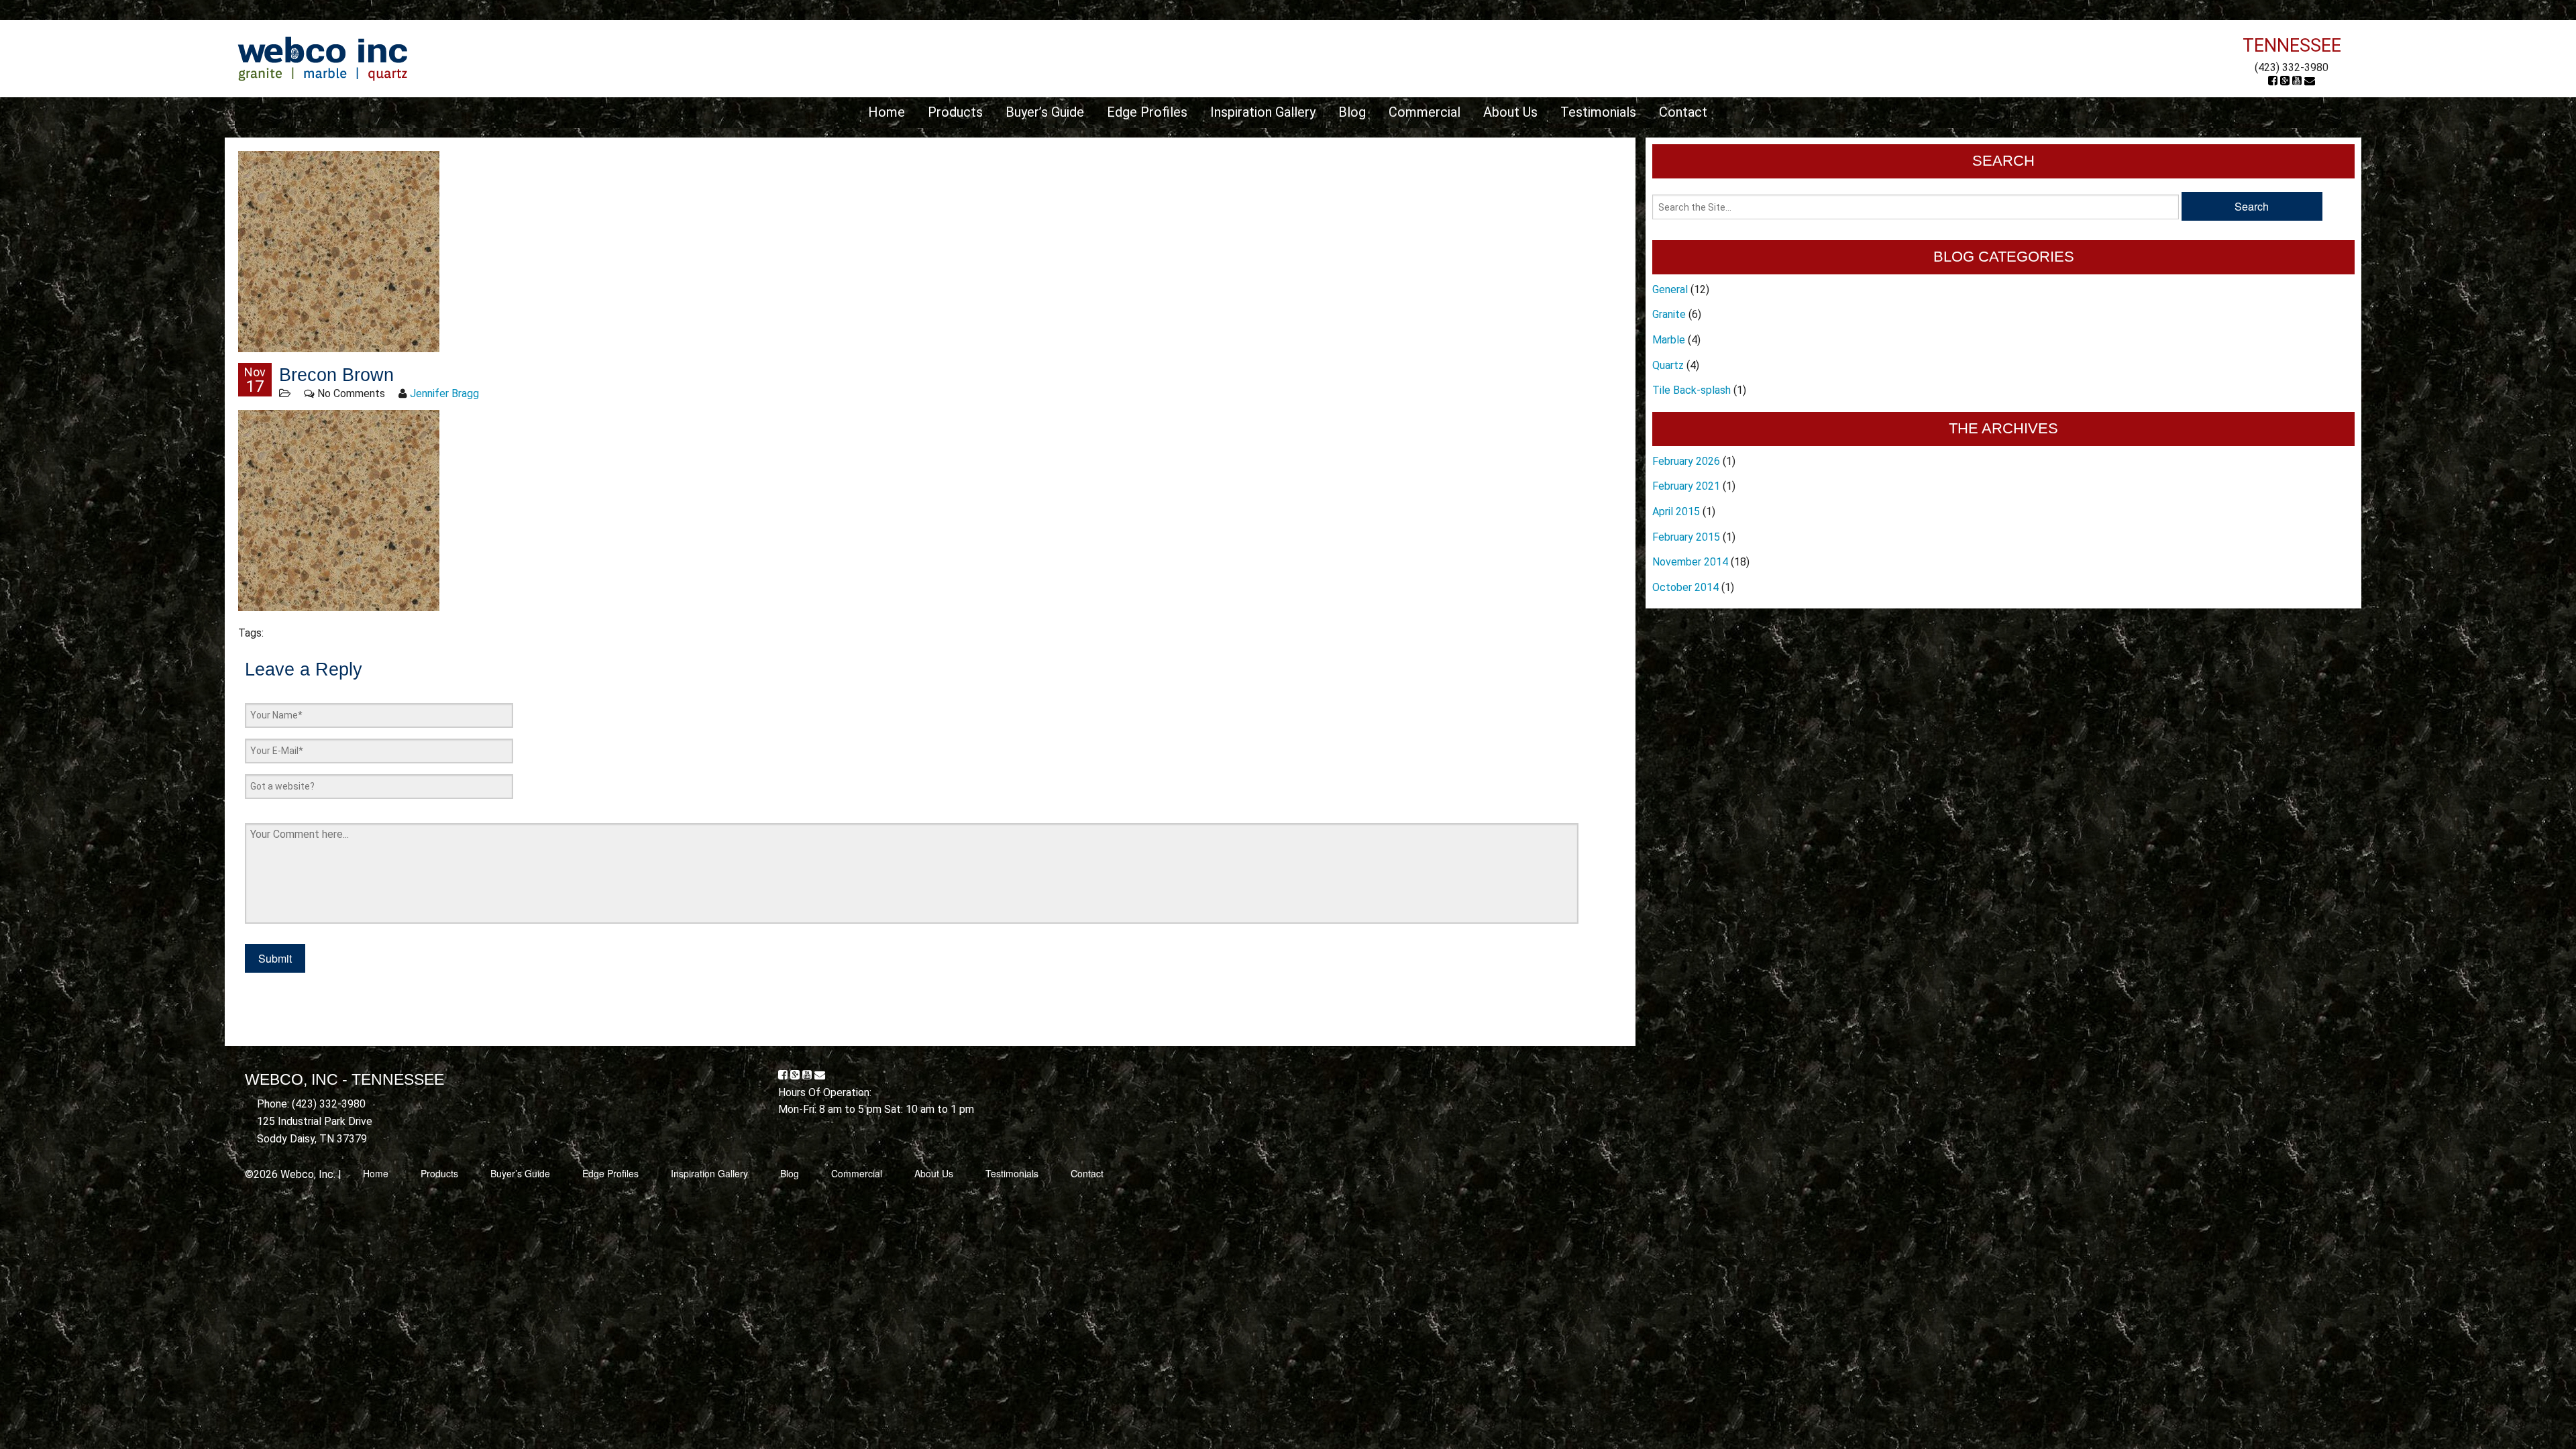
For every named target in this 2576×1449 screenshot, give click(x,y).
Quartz (1668, 365)
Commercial (1425, 112)
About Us (1510, 112)
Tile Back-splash (1692, 390)
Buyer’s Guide (1045, 112)
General (1670, 289)
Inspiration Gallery (1263, 112)
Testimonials (1598, 112)
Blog (1352, 112)
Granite (1669, 314)
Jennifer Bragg (444, 393)
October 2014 (1685, 587)
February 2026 (1686, 461)
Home (887, 112)
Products (955, 112)
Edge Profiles (1147, 112)
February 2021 (1686, 486)
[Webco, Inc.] (322, 58)
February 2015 (1686, 537)
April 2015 (1676, 512)
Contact (1683, 112)
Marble (1669, 340)
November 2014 (1690, 562)
